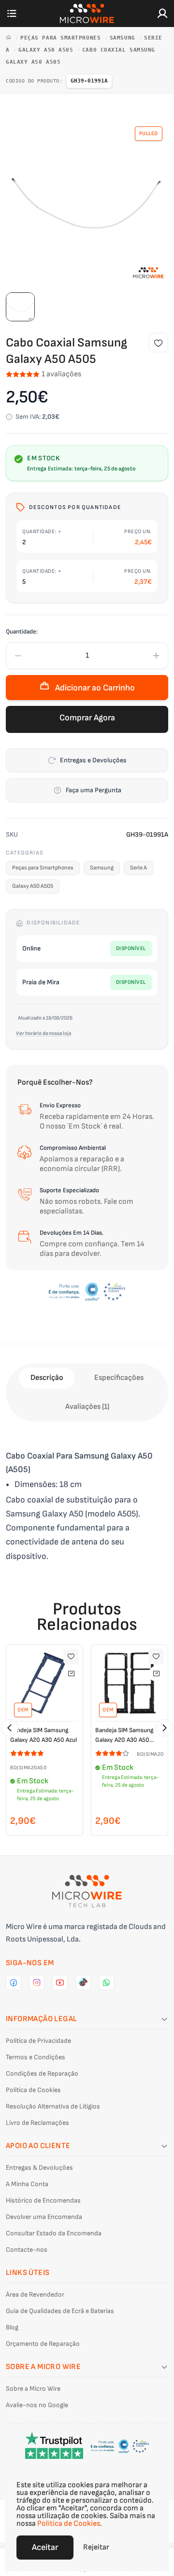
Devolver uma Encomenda (44, 2217)
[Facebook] (14, 1983)
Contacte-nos (27, 2250)
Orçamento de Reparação (43, 2344)
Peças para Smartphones (62, 38)
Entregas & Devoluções (39, 2168)
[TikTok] (83, 1983)
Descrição (47, 1378)
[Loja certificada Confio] (87, 1292)
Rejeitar (96, 2547)
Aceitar (45, 2547)
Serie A (138, 868)
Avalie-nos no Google (37, 2405)
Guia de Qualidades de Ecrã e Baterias (60, 2311)
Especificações (119, 1378)
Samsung (124, 38)
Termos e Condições (36, 2057)
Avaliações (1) (87, 1407)
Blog (12, 2327)
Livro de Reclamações (37, 2123)
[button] (10, 1728)
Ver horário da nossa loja (43, 1033)
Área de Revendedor (35, 2294)
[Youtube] (60, 1983)
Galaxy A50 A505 (48, 50)
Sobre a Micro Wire (33, 2389)
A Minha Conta (27, 2184)
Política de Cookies (33, 2090)
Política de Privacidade (38, 2041)
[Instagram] (37, 1983)
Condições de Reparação (42, 2073)
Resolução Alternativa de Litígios (53, 2106)
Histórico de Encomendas (43, 2200)
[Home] (10, 38)
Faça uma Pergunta (94, 790)
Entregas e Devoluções (93, 760)
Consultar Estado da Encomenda (54, 2233)
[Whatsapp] (106, 1983)
